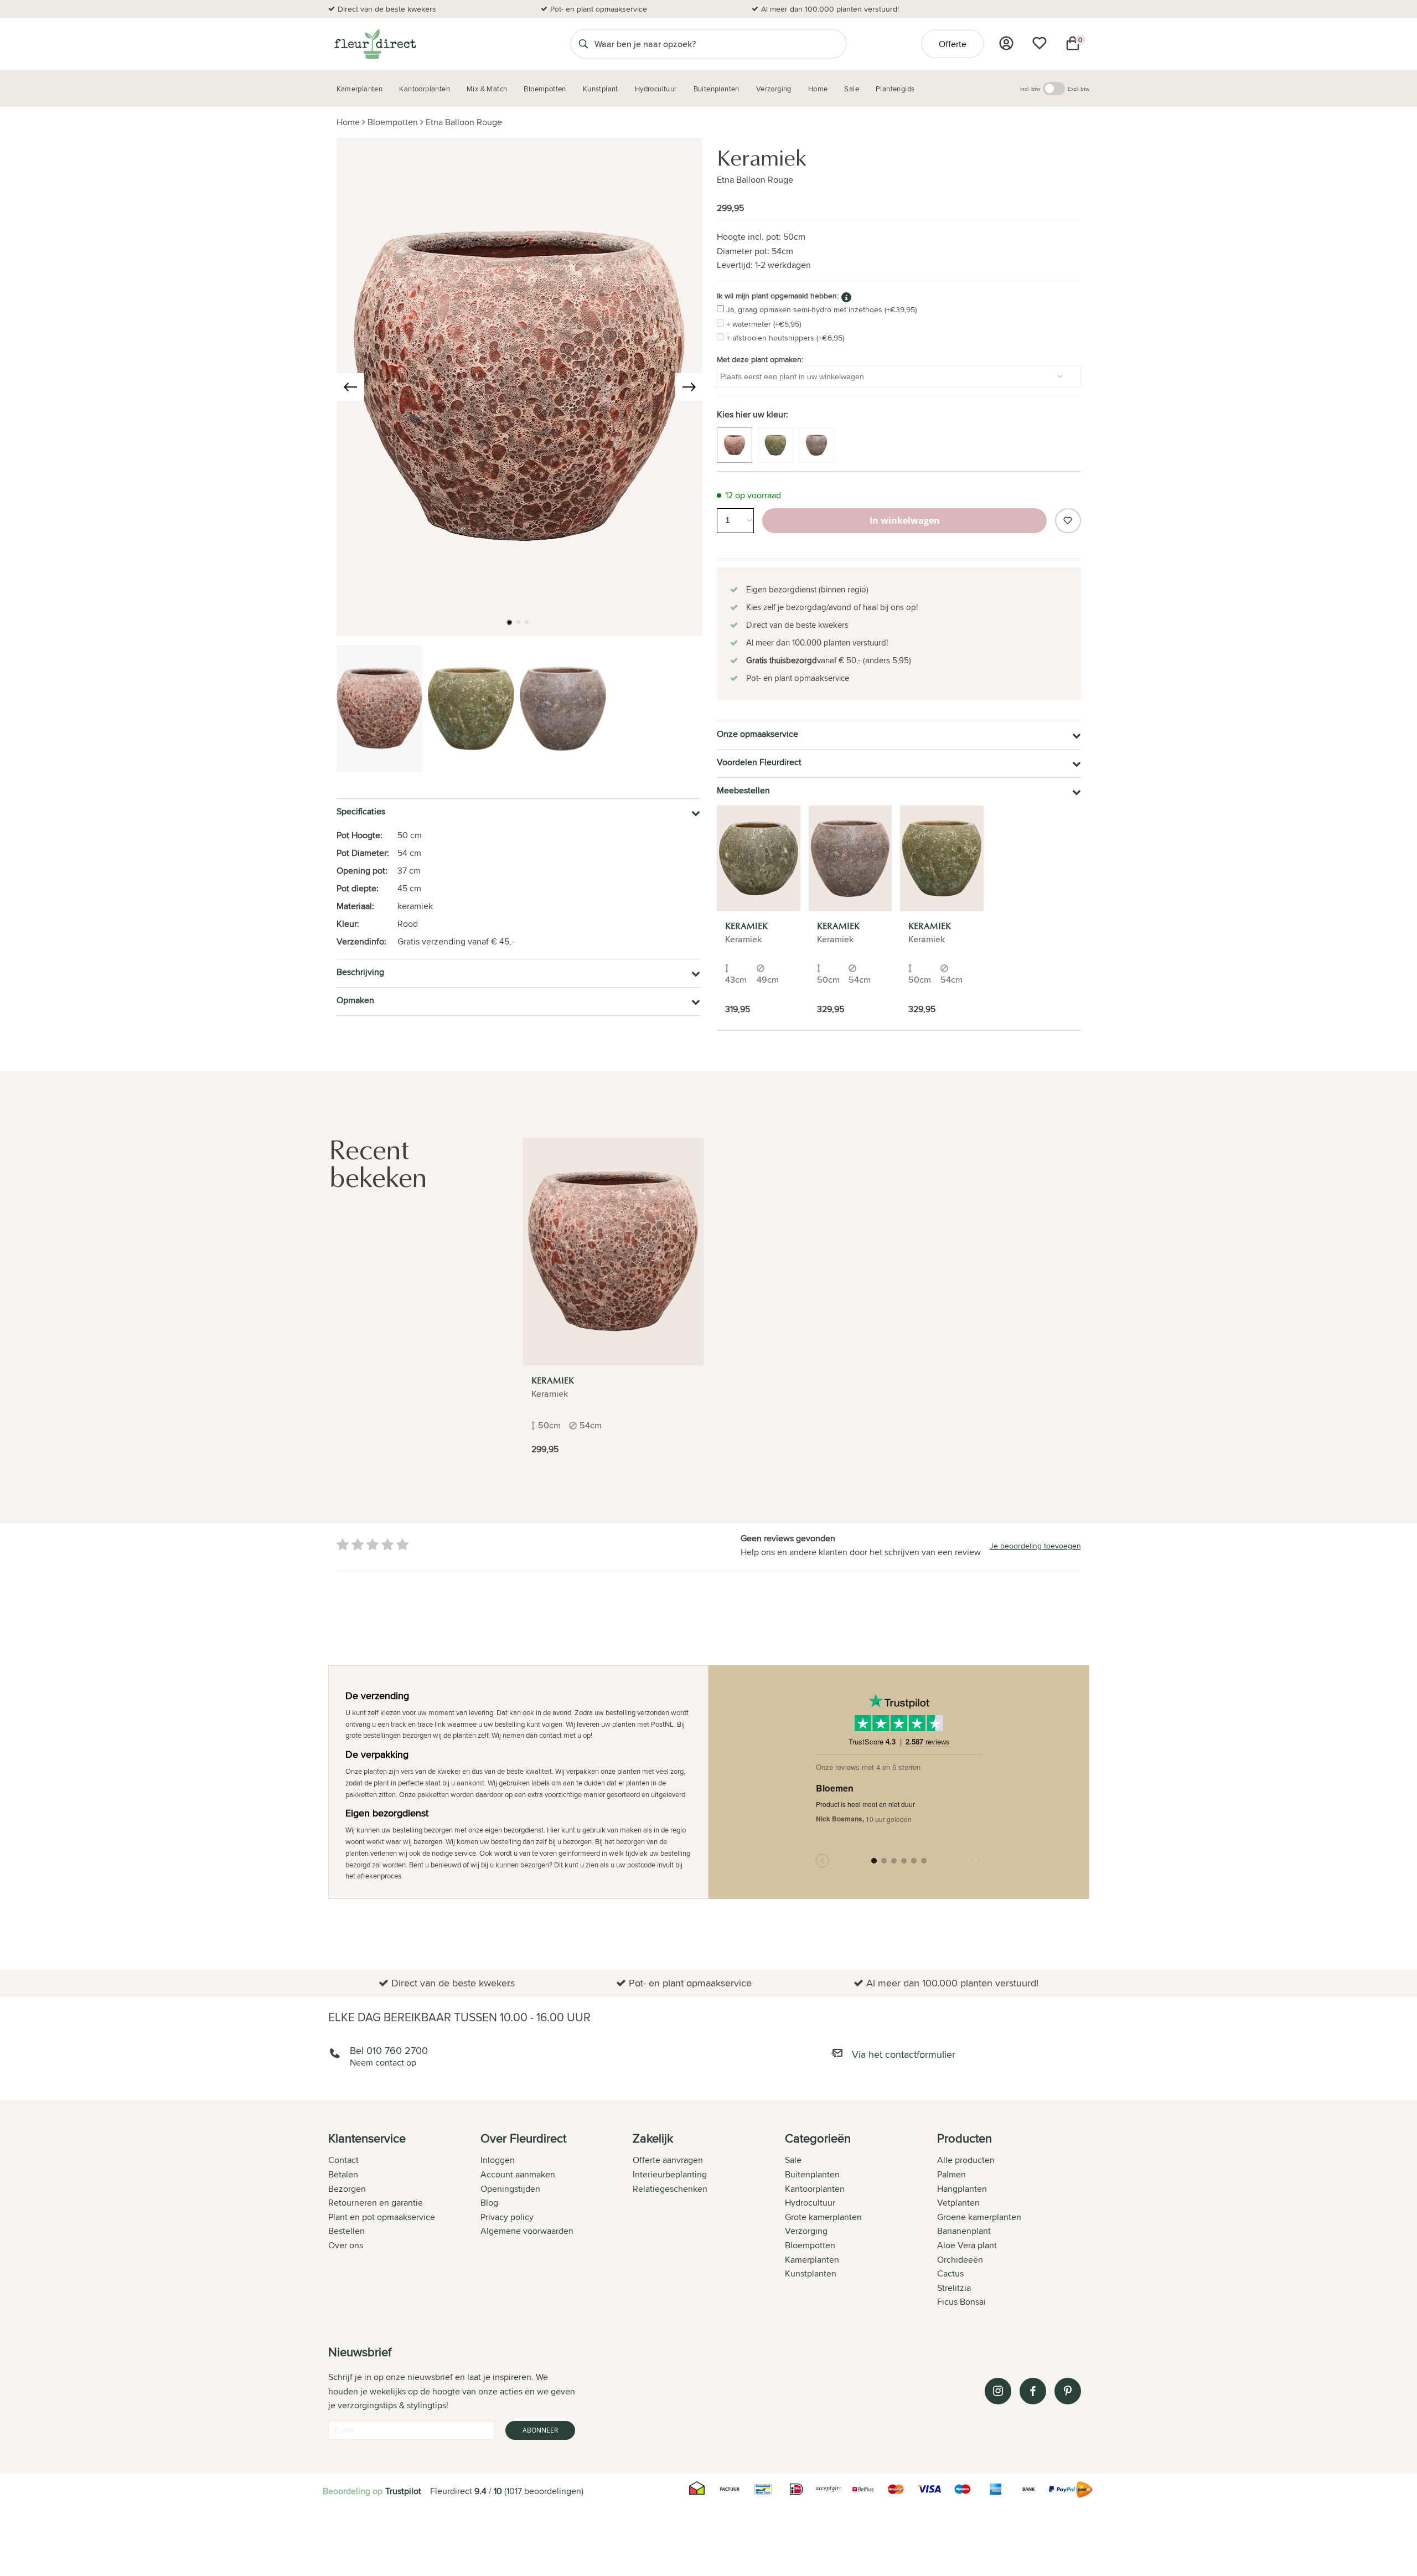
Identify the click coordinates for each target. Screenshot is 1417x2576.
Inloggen (498, 2160)
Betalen (343, 2174)
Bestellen (347, 2231)
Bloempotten (393, 122)
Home (348, 122)
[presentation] (350, 387)
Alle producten (966, 2160)
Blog (489, 2203)
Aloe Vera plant (967, 2245)
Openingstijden (510, 2189)
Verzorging (806, 2231)
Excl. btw (1079, 89)
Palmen (951, 2174)
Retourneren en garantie (376, 2203)
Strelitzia (954, 2288)
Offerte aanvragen (668, 2160)
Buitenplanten (812, 2174)
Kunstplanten (811, 2273)
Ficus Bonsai (961, 2302)
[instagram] (998, 2391)
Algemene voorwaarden (527, 2231)
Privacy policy (507, 2217)
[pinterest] (1068, 2391)
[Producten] (1006, 43)
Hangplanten (962, 2189)
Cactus (950, 2273)
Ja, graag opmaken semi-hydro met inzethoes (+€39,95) (821, 309)
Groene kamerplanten (979, 2217)
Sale (793, 2160)
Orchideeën (960, 2260)
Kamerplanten (812, 2260)
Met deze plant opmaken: (760, 359)
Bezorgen (347, 2189)
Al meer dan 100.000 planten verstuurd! (830, 9)
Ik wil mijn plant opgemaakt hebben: (778, 296)
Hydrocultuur (810, 2203)
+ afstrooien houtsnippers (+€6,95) (785, 338)
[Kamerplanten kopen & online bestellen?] (374, 44)
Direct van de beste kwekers (387, 9)
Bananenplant (964, 2231)
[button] (509, 622)
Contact (343, 2160)
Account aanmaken (518, 2174)
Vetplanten (958, 2203)
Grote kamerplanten (823, 2217)
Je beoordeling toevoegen (1035, 1546)
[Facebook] (1033, 2391)
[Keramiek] (759, 858)
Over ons (346, 2245)
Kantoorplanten (815, 2189)
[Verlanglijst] (1040, 43)
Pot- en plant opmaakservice (599, 9)
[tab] (404, 2221)
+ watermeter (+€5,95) (764, 324)
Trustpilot (403, 2491)
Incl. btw (1030, 89)
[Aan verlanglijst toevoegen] (1068, 521)
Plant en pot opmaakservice (382, 2217)
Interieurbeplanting (670, 2174)
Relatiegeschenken (670, 2189)
